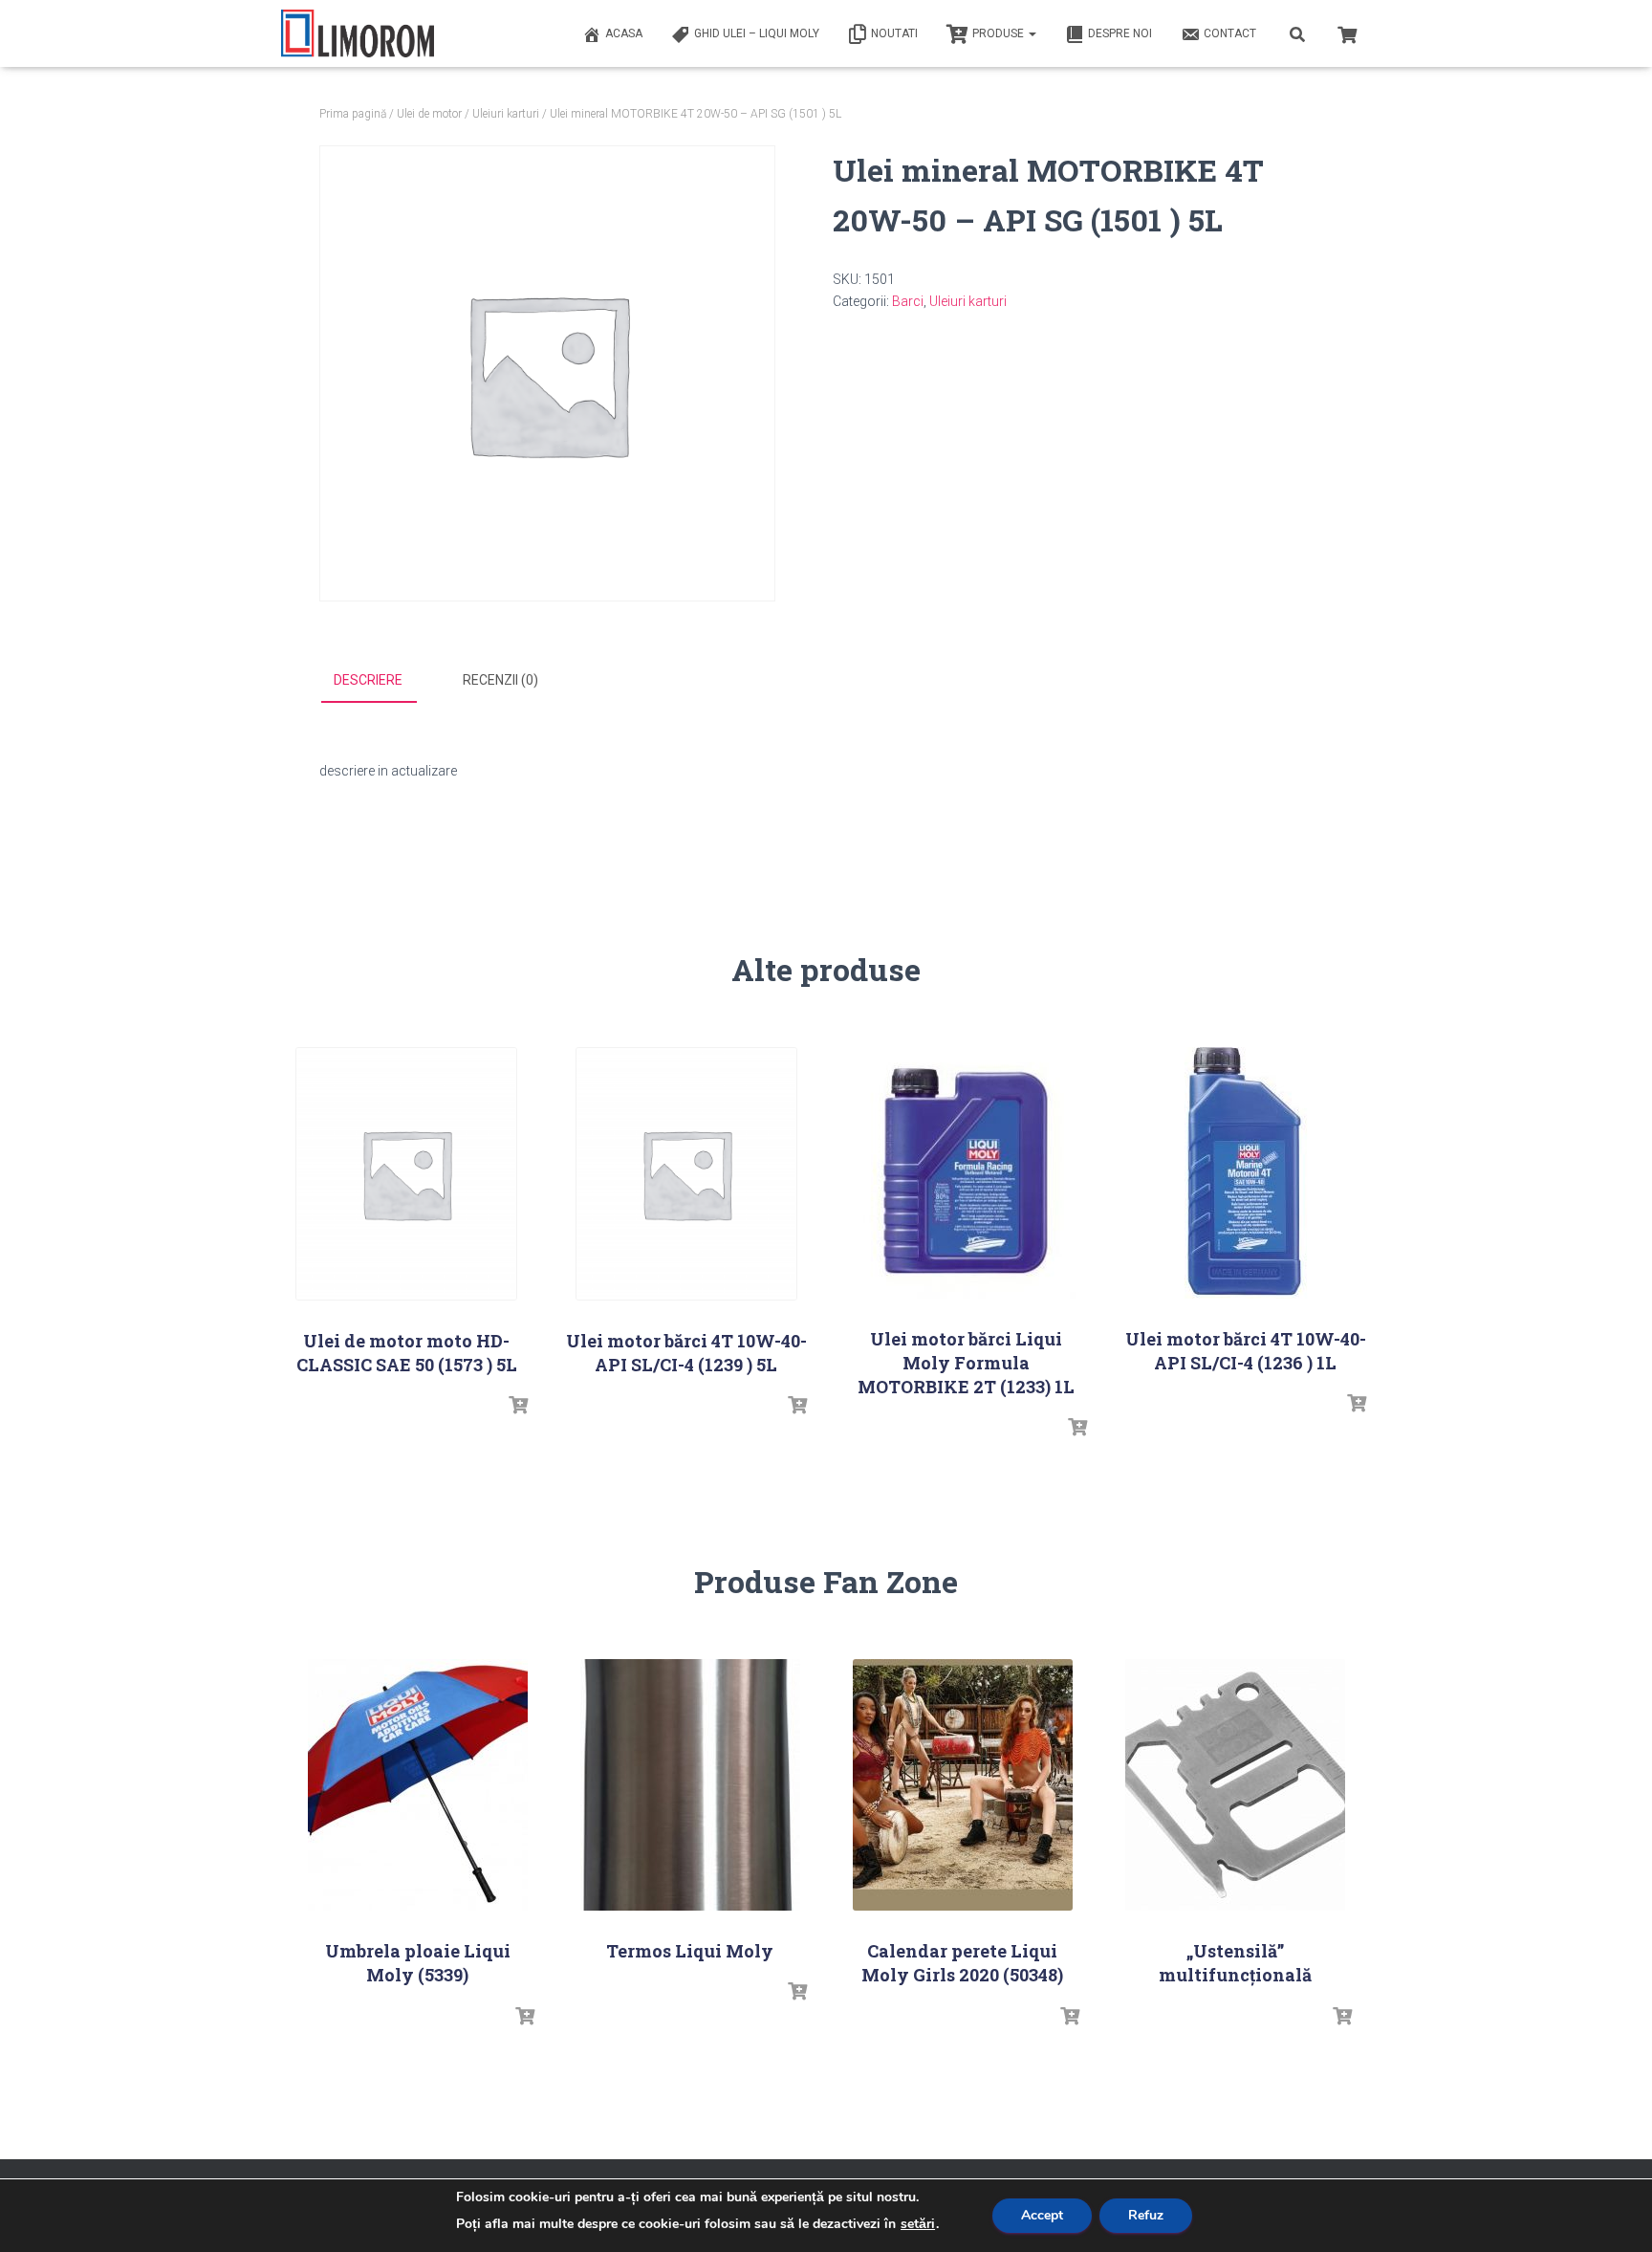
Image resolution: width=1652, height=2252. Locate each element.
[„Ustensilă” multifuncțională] (1235, 1785)
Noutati (894, 33)
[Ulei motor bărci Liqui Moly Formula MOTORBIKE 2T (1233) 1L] (966, 1173)
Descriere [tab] (368, 680)
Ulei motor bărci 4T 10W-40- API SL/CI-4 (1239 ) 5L (686, 1353)
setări (918, 2224)
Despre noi (1120, 33)
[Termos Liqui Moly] (690, 1785)
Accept (1042, 2215)
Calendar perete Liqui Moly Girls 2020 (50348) (962, 1963)
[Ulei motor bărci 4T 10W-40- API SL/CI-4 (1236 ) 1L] (1245, 1173)
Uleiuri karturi (506, 114)
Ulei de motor (429, 114)
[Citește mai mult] (518, 1406)
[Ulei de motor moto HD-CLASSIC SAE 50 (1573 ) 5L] (406, 1174)
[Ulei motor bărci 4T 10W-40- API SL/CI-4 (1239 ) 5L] (686, 1174)
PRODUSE (1000, 33)
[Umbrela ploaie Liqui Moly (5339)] (418, 1785)
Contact (1230, 33)
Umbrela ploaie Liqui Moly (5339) (418, 1963)
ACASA (624, 33)
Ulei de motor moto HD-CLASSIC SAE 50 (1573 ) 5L (407, 1353)
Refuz (1146, 2215)
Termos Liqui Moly (690, 1951)
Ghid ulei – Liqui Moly (757, 33)
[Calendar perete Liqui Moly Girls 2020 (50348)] (963, 1785)
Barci (908, 301)
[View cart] (1347, 33)
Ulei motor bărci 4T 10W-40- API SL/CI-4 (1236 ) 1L (1246, 1351)
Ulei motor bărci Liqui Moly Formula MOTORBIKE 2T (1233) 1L (966, 1363)
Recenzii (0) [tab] (500, 680)
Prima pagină (353, 114)
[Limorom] (358, 33)
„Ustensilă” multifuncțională (1235, 1963)
